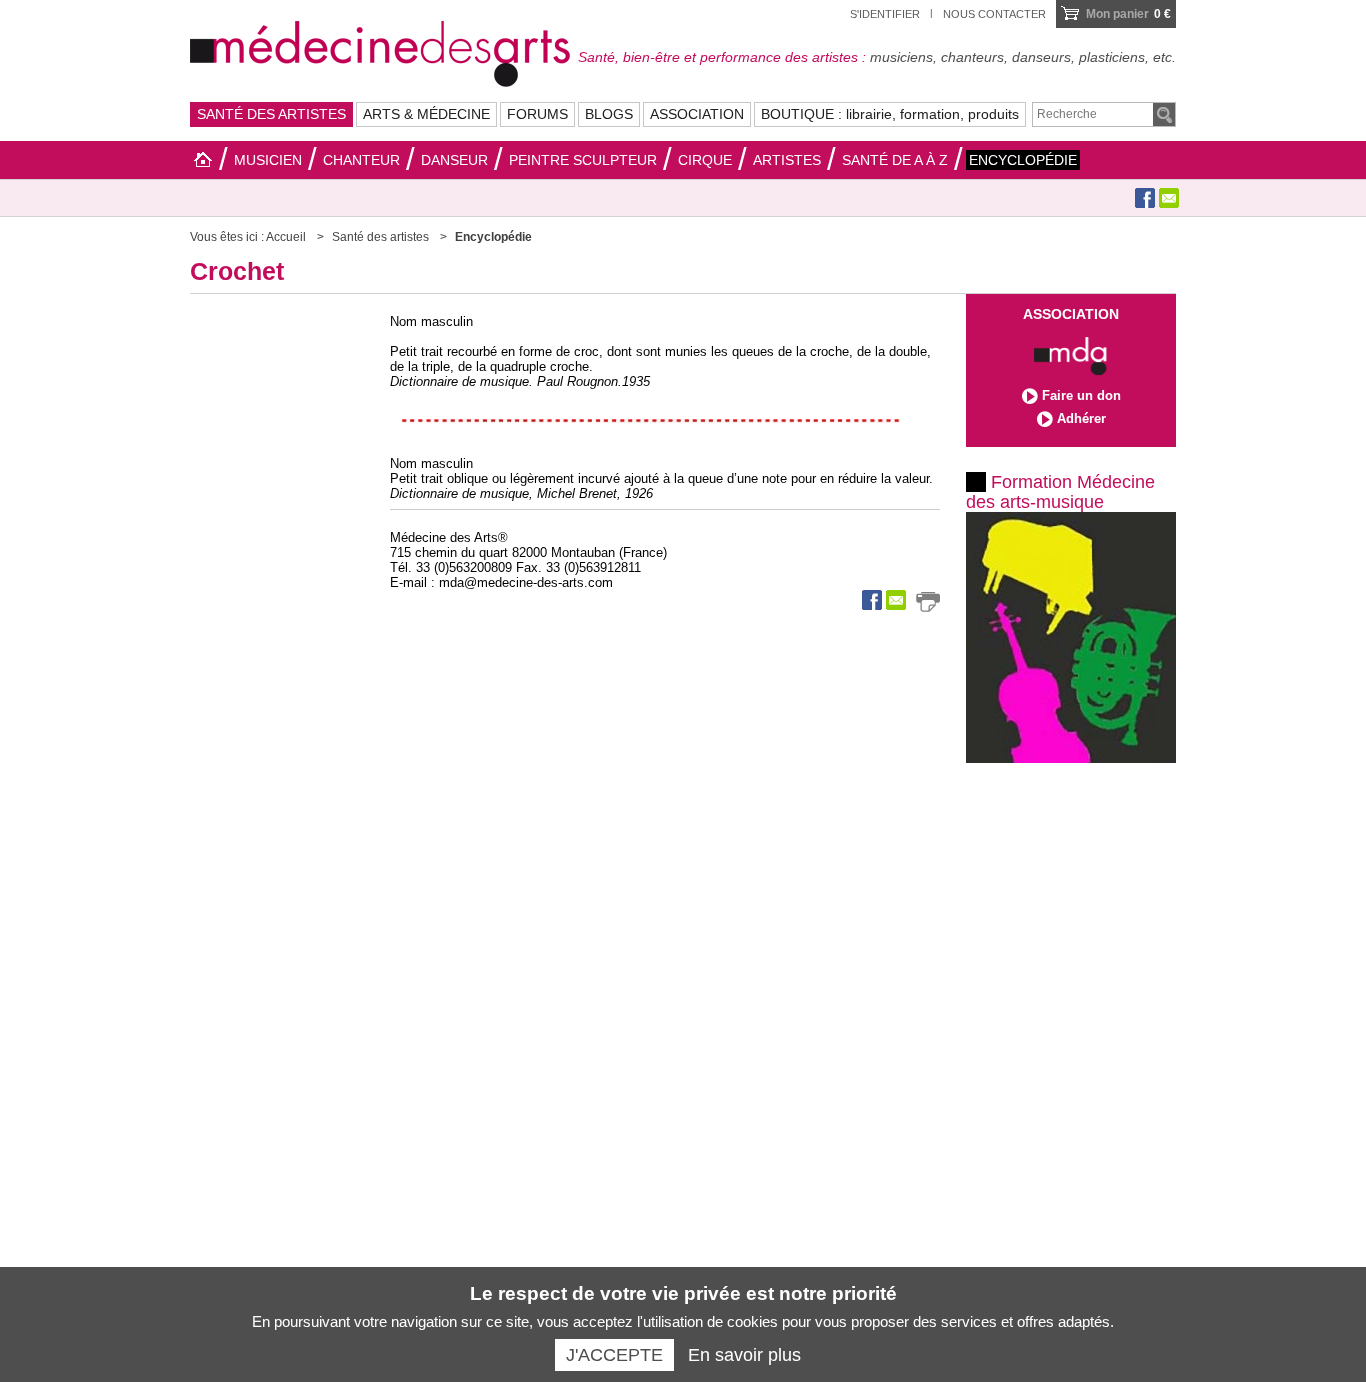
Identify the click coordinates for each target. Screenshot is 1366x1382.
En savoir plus (744, 1355)
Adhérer (1081, 418)
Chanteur (361, 160)
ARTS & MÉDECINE (426, 114)
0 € (1128, 14)
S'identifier (885, 14)
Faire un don (1081, 395)
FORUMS (537, 114)
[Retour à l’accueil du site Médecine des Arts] (380, 51)
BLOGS (609, 114)
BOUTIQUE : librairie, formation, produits (890, 114)
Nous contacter (994, 14)
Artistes (787, 160)
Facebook (1145, 198)
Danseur (454, 160)
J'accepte (614, 1355)
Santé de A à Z (895, 160)
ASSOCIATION (697, 114)
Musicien (268, 160)
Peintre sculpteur (583, 160)
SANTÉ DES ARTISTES (271, 114)
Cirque (705, 160)
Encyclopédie (1023, 160)
